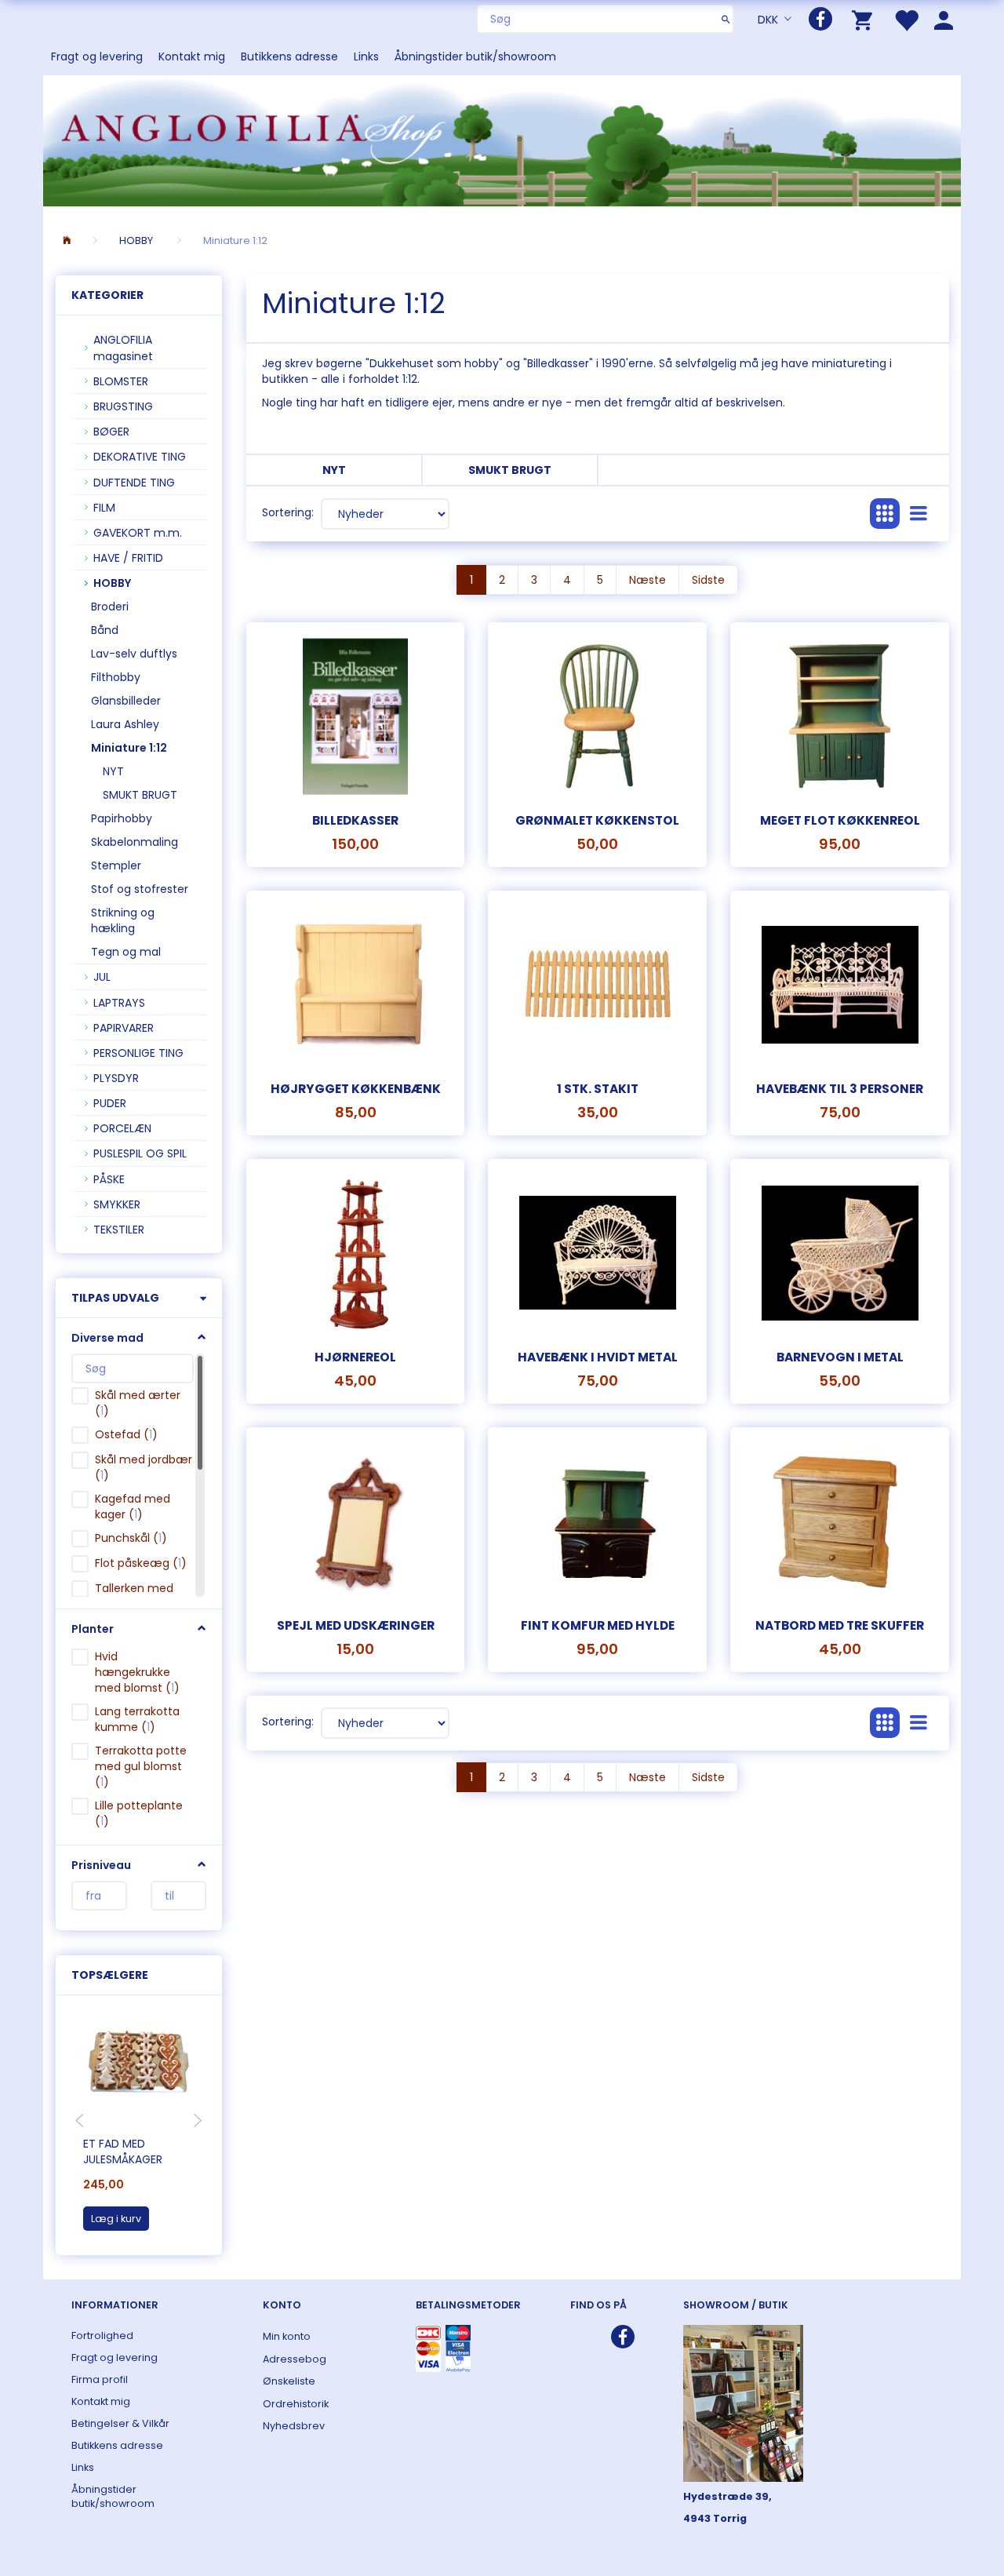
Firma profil (100, 2379)
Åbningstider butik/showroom (475, 56)
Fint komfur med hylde (598, 1625)
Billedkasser (355, 820)
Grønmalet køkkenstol (597, 820)
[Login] (944, 19)
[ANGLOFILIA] (502, 139)
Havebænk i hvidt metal (598, 1357)
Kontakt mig (192, 56)
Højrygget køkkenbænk (356, 1089)
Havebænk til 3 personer (840, 1089)
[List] (919, 514)
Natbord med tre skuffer (840, 1625)
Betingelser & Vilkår (120, 2423)
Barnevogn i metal (840, 1357)
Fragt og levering (97, 56)
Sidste (708, 580)
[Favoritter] (906, 19)
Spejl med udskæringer (356, 1625)
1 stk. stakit (598, 1089)
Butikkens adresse (289, 56)
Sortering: (288, 512)
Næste (648, 580)
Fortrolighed (102, 2336)
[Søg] (726, 19)
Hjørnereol (355, 1357)
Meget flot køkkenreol (840, 820)
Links (366, 56)
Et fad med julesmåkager (123, 2152)
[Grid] (885, 514)
